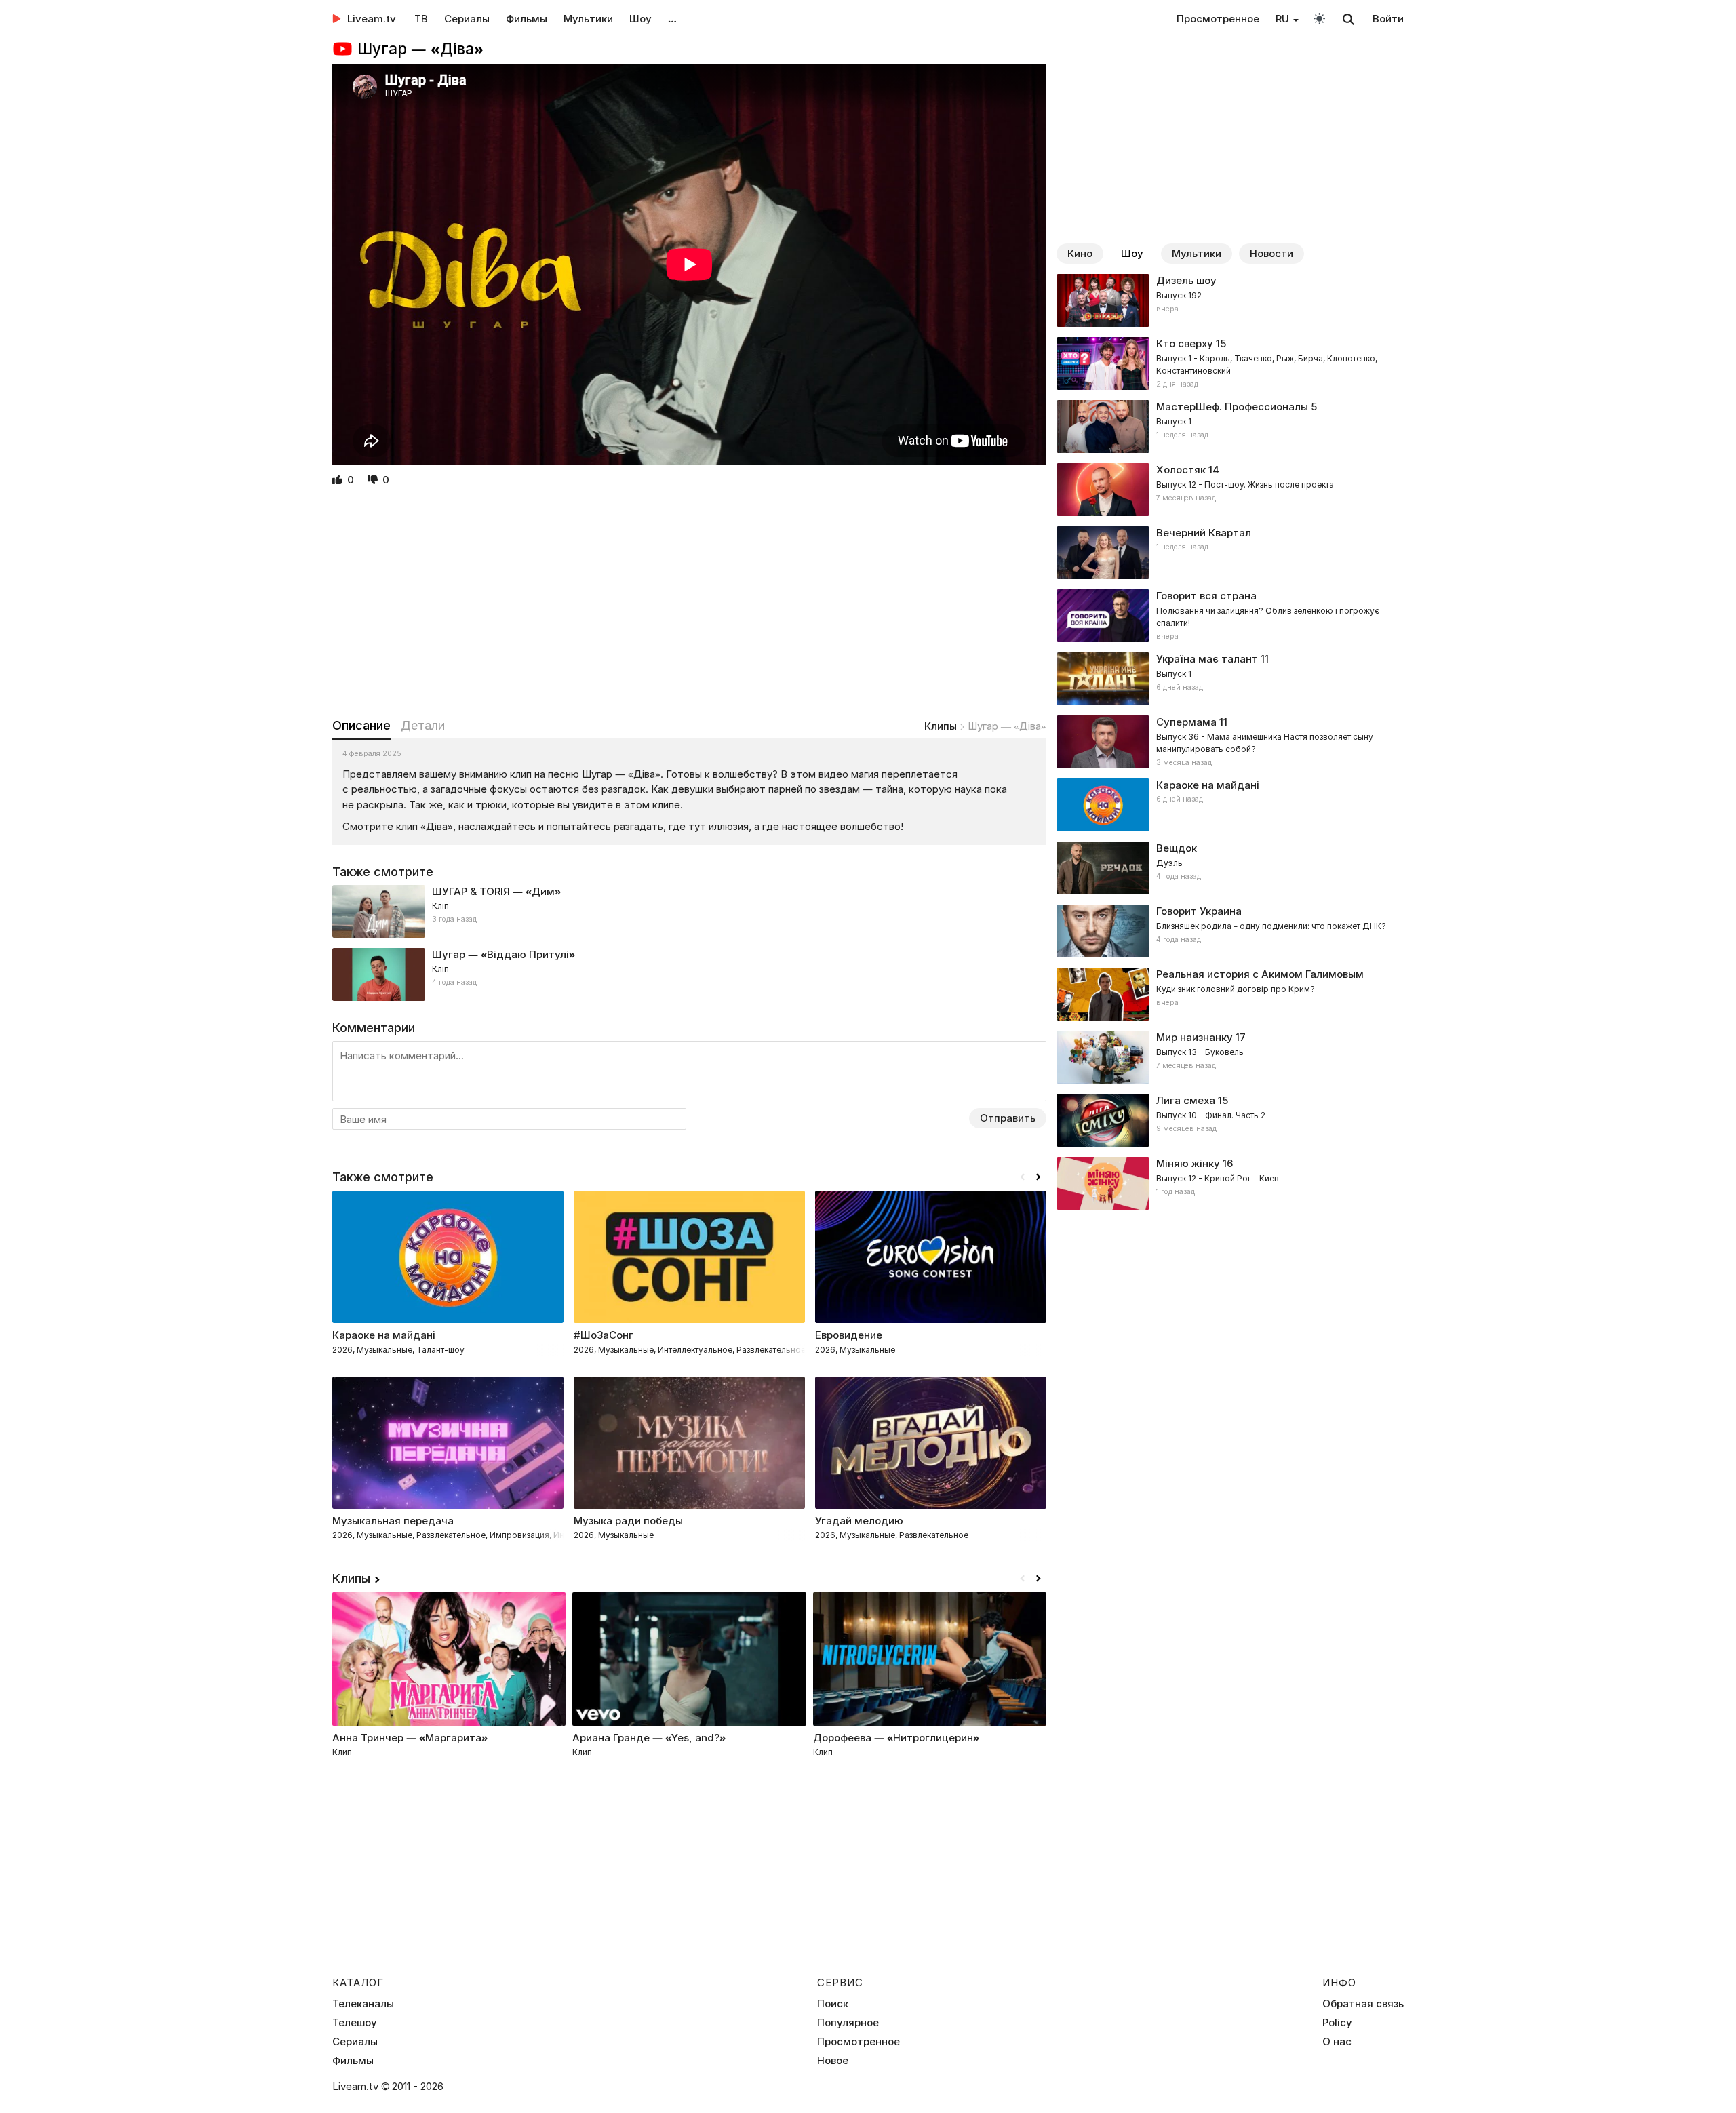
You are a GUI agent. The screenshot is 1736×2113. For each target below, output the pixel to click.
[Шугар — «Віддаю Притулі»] (689, 974)
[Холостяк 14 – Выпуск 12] (1230, 490)
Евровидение (849, 1335)
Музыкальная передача (393, 1521)
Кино (1080, 253)
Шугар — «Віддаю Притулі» (504, 954)
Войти (1388, 19)
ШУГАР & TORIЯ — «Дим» (496, 891)
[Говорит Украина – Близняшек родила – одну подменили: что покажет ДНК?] (1230, 931)
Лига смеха (1186, 1100)
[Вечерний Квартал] (1230, 553)
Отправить (1008, 1118)
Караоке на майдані (1208, 785)
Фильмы (527, 19)
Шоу (640, 19)
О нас (1337, 2042)
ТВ (421, 19)
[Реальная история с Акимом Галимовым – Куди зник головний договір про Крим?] (1230, 994)
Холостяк (1181, 470)
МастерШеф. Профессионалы (1232, 407)
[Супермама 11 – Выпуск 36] (1230, 742)
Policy (1337, 2023)
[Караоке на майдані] (1230, 805)
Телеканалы (363, 2004)
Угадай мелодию (859, 1521)
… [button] (672, 19)
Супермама (1186, 722)
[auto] (1319, 18)
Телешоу (355, 2023)
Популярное (848, 2023)
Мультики (588, 19)
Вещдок (1177, 848)
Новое (833, 2061)
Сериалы (467, 19)
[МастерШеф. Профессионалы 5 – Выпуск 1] (1230, 427)
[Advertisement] (689, 604)
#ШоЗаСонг (604, 1335)
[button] (1038, 1177)
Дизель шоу (1186, 280)
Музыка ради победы (628, 1521)
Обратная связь (1363, 2004)
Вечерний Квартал (1204, 533)
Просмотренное (1218, 19)
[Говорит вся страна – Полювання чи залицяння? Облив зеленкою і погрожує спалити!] (1230, 616)
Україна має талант (1207, 659)
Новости (1271, 253)
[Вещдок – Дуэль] (1230, 868)
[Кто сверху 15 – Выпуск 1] (1230, 363)
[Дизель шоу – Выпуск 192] (1230, 300)
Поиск (833, 2004)
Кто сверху (1185, 343)
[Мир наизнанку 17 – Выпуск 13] (1230, 1057)
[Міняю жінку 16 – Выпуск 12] (1230, 1183)
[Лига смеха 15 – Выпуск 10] (1230, 1120)
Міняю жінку (1188, 1163)
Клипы (941, 726)
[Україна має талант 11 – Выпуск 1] (1230, 679)
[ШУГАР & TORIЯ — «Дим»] (689, 911)
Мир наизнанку (1195, 1037)
